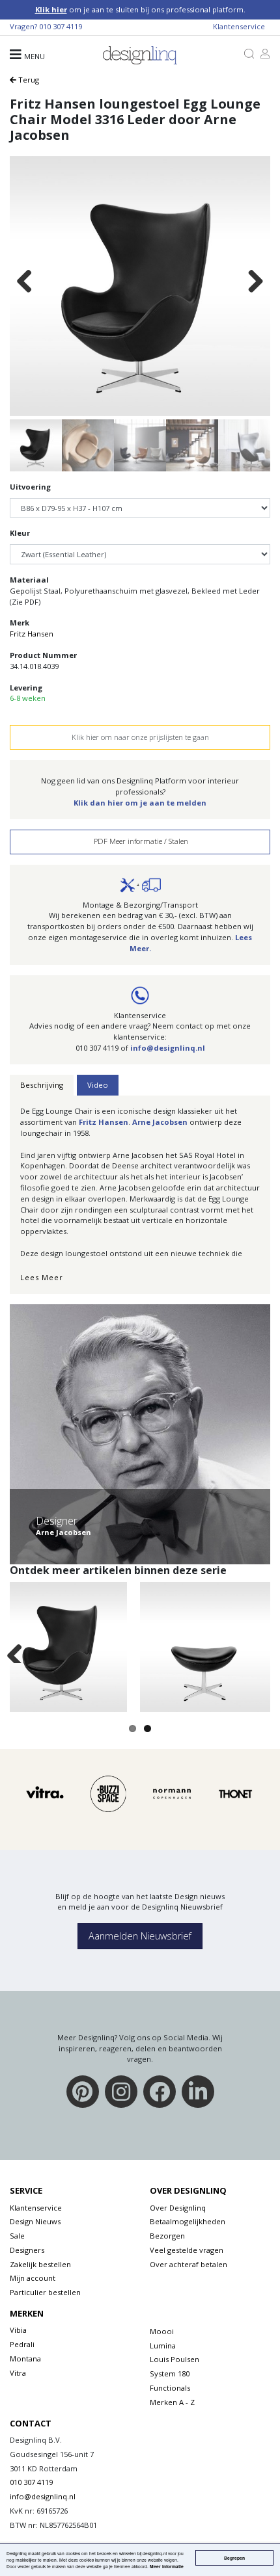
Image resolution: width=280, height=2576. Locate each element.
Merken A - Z (172, 2402)
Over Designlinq (178, 2208)
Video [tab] (98, 1085)
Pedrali (22, 2344)
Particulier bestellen (45, 2292)
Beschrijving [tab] (42, 1085)
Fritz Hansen (32, 634)
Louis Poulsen (175, 2359)
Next (255, 282)
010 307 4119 (61, 26)
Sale (17, 2236)
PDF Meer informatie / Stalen (140, 841)
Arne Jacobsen (159, 1122)
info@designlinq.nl (168, 1048)
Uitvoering (30, 487)
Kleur (20, 533)
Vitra (18, 2373)
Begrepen (234, 2558)
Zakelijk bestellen (40, 2264)
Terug (28, 80)
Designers (27, 2250)
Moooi (162, 2331)
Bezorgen (167, 2236)
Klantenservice (239, 26)
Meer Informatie (167, 2566)
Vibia (18, 2330)
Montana (25, 2359)
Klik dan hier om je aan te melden (140, 803)
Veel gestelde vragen (187, 2250)
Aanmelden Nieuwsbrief (140, 1936)
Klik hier (51, 9)
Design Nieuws (35, 2221)
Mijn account (33, 2278)
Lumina (163, 2346)
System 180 (170, 2373)
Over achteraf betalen (189, 2264)
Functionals (170, 2388)
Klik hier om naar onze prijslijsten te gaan (140, 737)
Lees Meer (42, 1277)
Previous (25, 282)
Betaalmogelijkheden (188, 2221)
